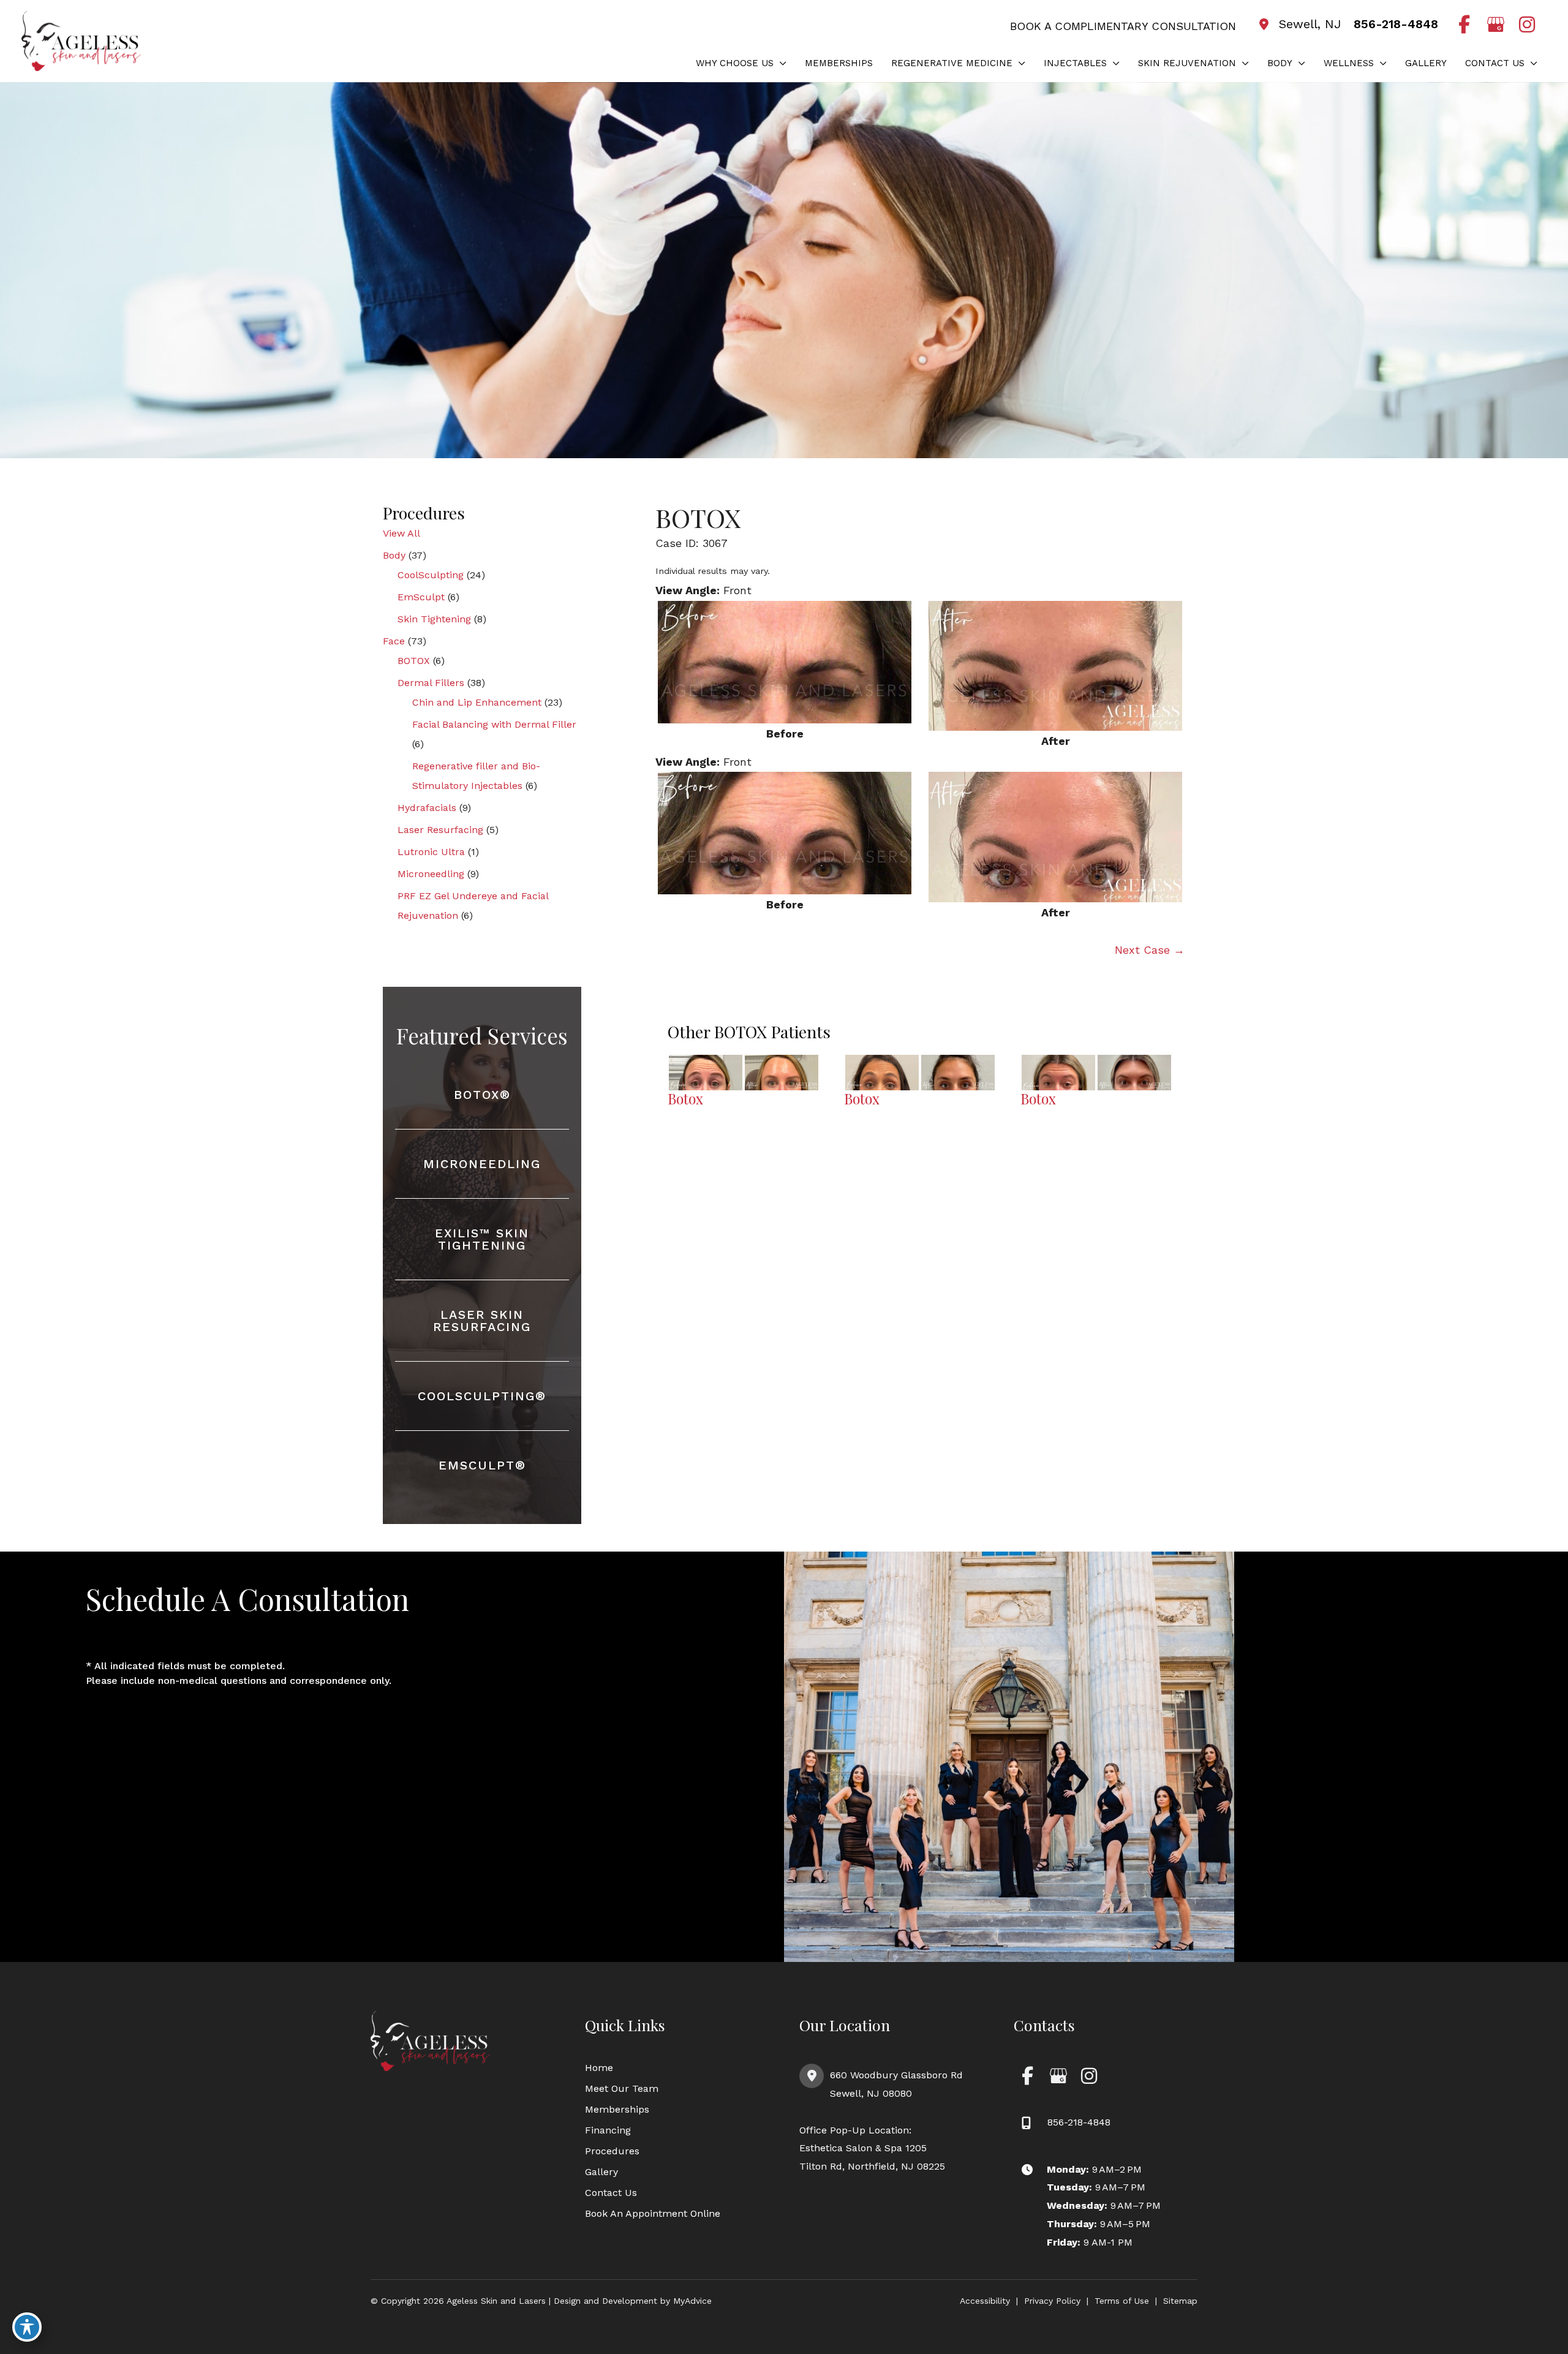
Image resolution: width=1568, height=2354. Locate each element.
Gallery (601, 2172)
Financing (608, 2130)
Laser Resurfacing (440, 830)
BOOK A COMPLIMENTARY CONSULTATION (1123, 26)
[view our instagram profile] (1527, 25)
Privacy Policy (1052, 2301)
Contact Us (611, 2193)
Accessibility (985, 2301)
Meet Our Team (622, 2088)
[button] (780, 63)
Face (394, 641)
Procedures (612, 2151)
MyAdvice (691, 2301)
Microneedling (431, 874)
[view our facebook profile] (1464, 25)
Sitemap (1180, 2301)
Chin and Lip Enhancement (477, 702)
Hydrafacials (427, 808)
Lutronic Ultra (431, 852)
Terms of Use (1122, 2301)
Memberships (617, 2109)
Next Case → (1150, 950)
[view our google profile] (1495, 25)
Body (394, 555)
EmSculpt (421, 597)
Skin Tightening (434, 619)
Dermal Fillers (431, 683)
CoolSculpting (431, 575)
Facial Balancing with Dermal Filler (494, 724)
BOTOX (414, 661)
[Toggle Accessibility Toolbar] (27, 2327)
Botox (685, 1099)
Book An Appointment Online (653, 2213)
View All (401, 533)
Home (599, 2068)
